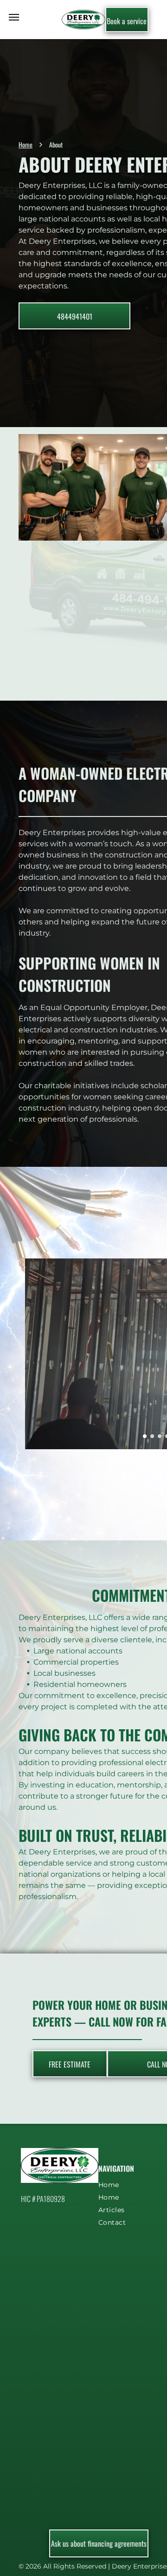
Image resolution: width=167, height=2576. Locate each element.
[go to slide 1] (145, 1436)
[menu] (14, 17)
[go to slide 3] (160, 1436)
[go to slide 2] (152, 1436)
